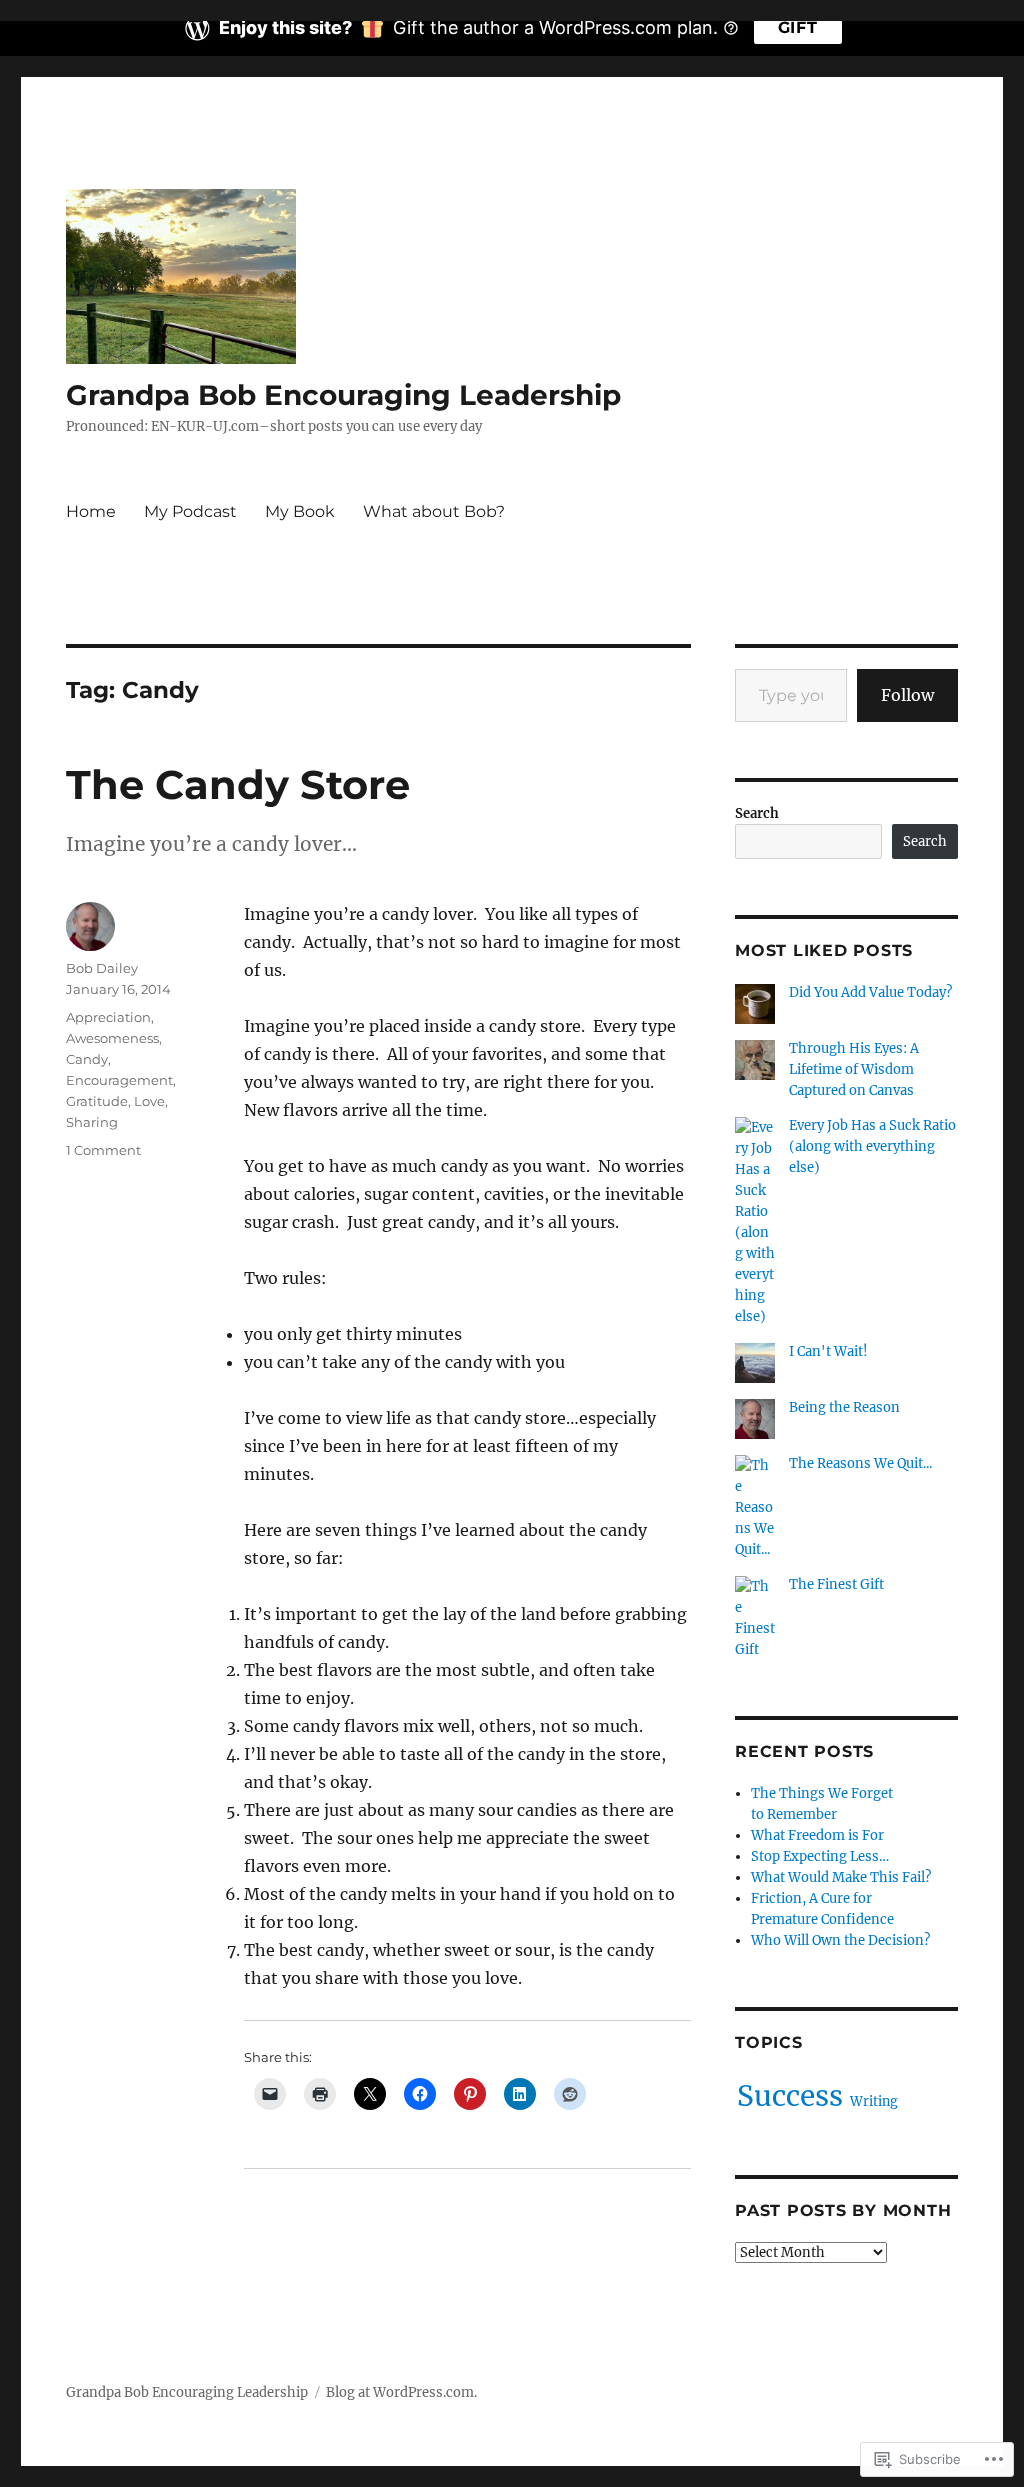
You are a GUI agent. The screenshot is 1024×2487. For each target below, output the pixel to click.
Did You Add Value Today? (870, 992)
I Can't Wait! (828, 1351)
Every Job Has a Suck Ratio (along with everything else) (872, 1146)
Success (790, 2096)
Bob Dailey (102, 968)
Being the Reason (844, 1407)
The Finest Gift (836, 1584)
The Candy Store (238, 784)
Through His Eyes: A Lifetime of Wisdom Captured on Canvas (854, 1069)
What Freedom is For (817, 1835)
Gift (798, 27)
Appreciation (108, 1017)
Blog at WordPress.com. (401, 2392)
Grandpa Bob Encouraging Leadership (343, 395)
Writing (874, 2101)
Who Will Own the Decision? (840, 1940)
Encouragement (119, 1080)
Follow (907, 695)
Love (149, 1101)
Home (91, 511)
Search (757, 813)
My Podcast (190, 511)
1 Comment (103, 1150)
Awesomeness (112, 1038)
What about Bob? (434, 511)
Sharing (92, 1122)
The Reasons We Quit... (860, 1463)
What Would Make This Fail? (841, 1877)
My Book (300, 511)
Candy (87, 1059)
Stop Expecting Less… (820, 1856)
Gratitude (97, 1101)
